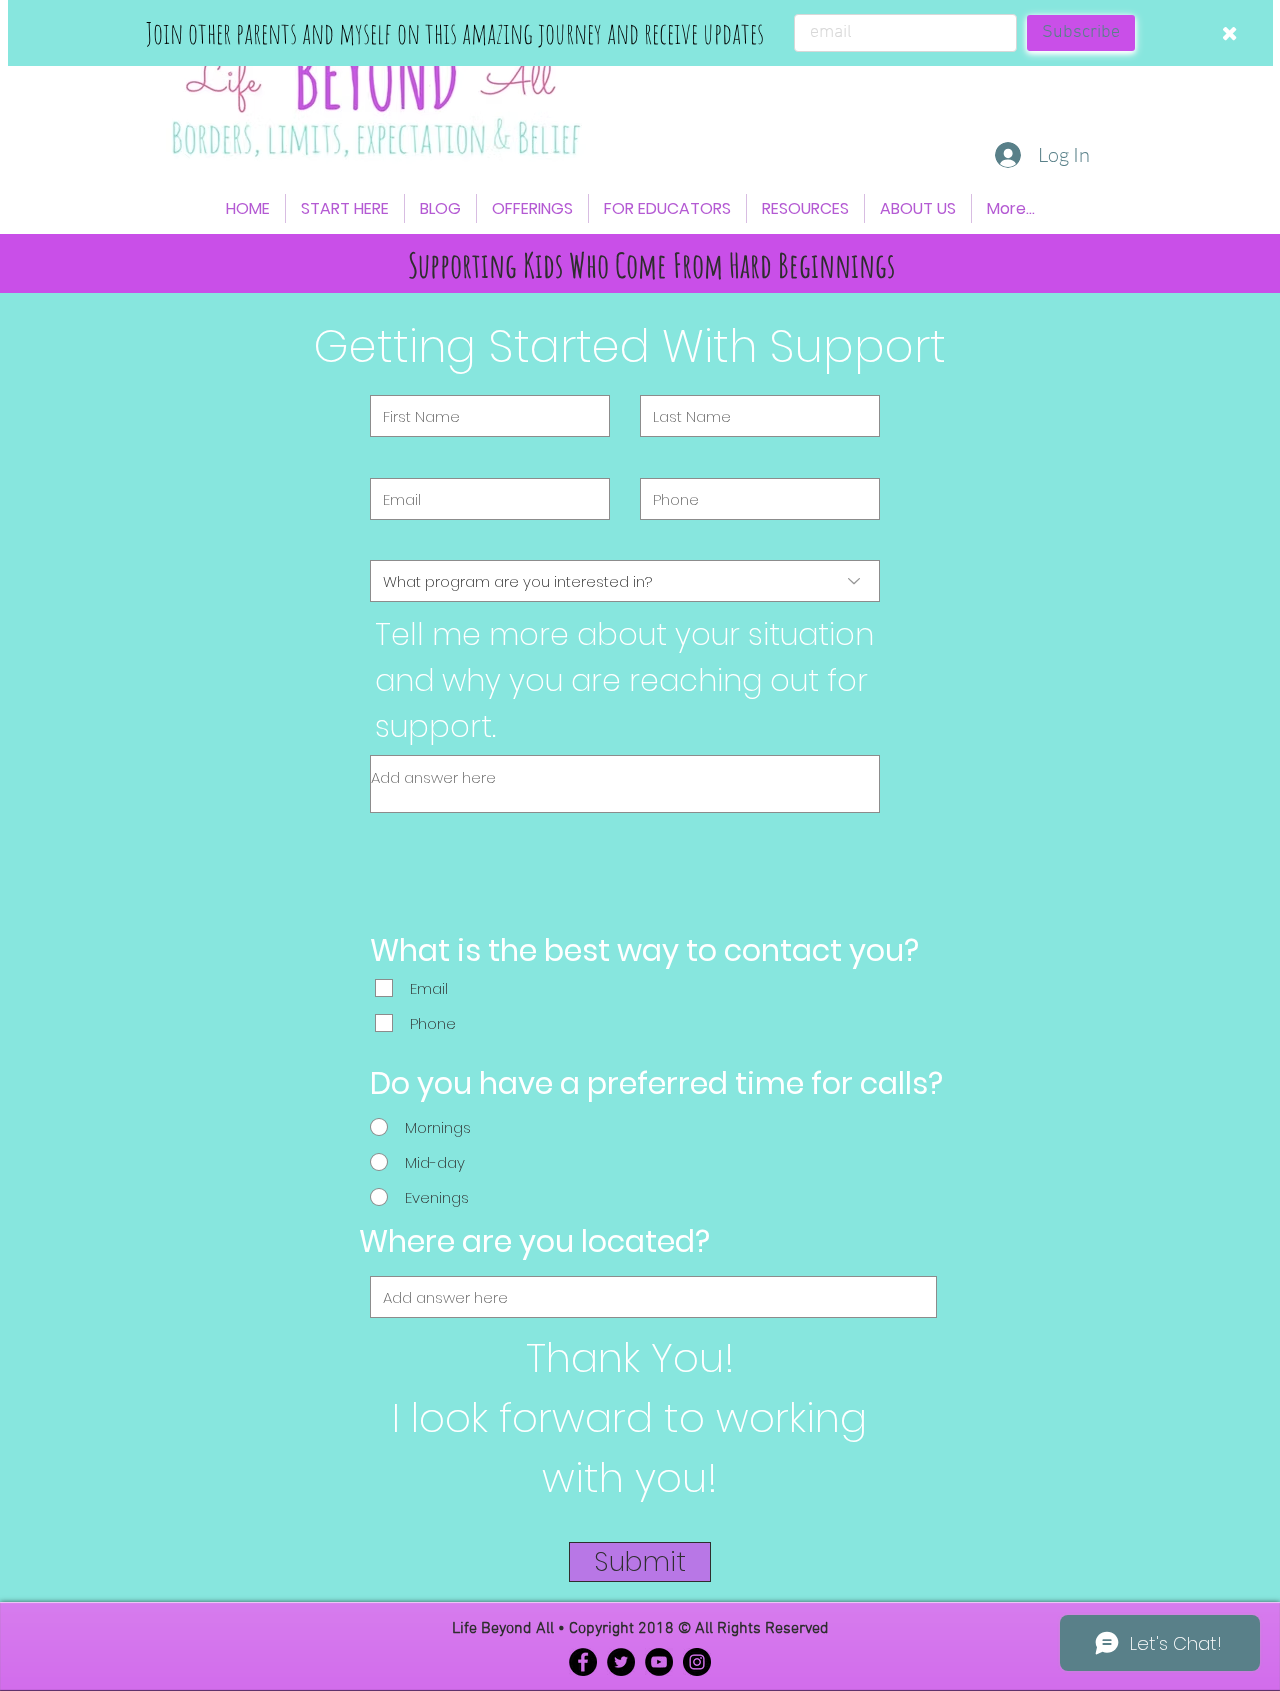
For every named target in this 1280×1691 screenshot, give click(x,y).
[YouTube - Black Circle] (659, 1662)
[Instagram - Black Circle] (697, 1662)
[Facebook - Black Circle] (583, 1662)
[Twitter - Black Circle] (621, 1662)
